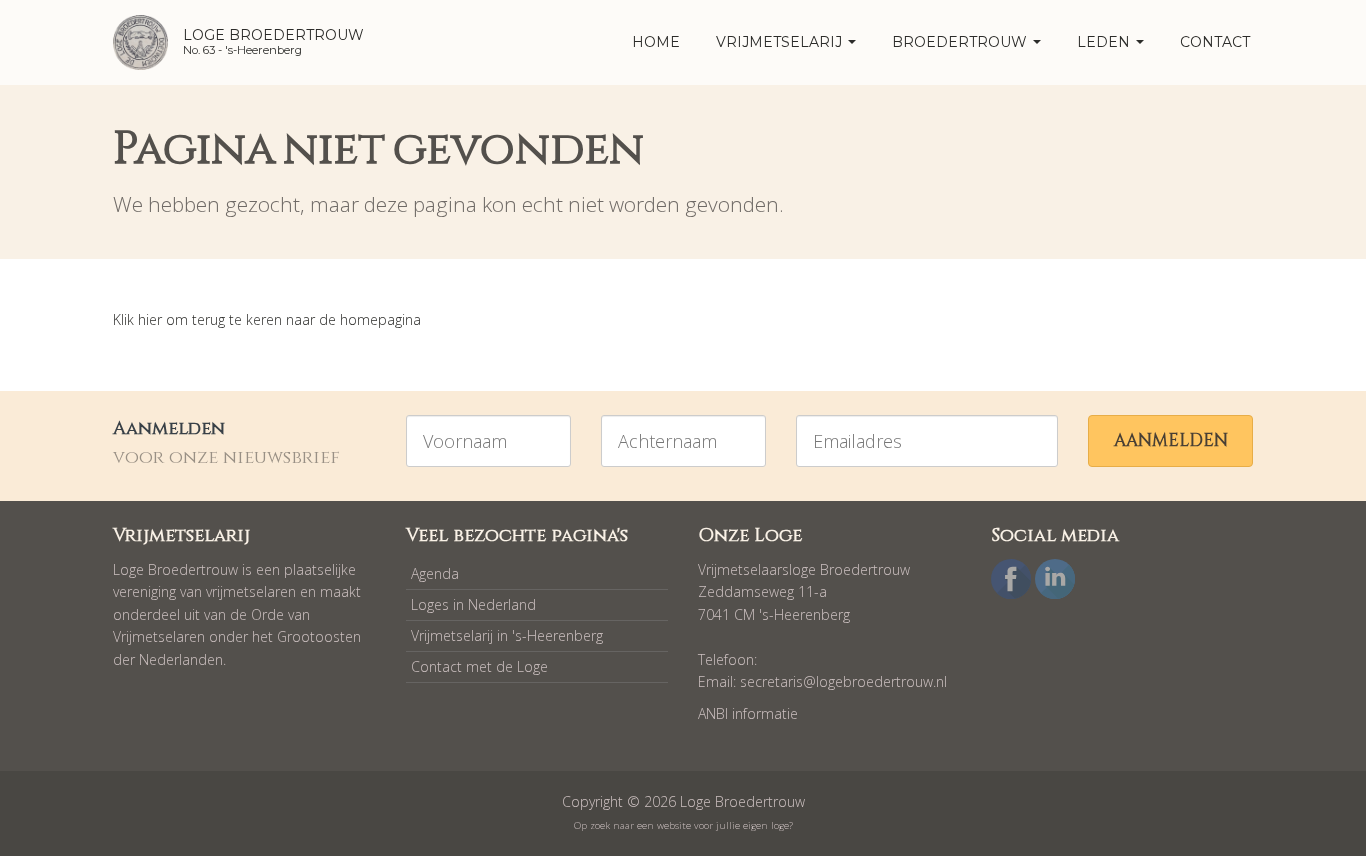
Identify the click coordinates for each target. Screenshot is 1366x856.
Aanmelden (1171, 440)
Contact (1215, 42)
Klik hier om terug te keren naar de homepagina (267, 319)
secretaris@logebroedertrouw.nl (843, 681)
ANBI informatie (748, 713)
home (656, 42)
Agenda (435, 573)
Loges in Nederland (473, 604)
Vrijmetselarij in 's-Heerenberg (507, 635)
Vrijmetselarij (781, 42)
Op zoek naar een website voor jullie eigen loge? (683, 825)
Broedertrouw (961, 42)
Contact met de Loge (479, 666)
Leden (1105, 42)
